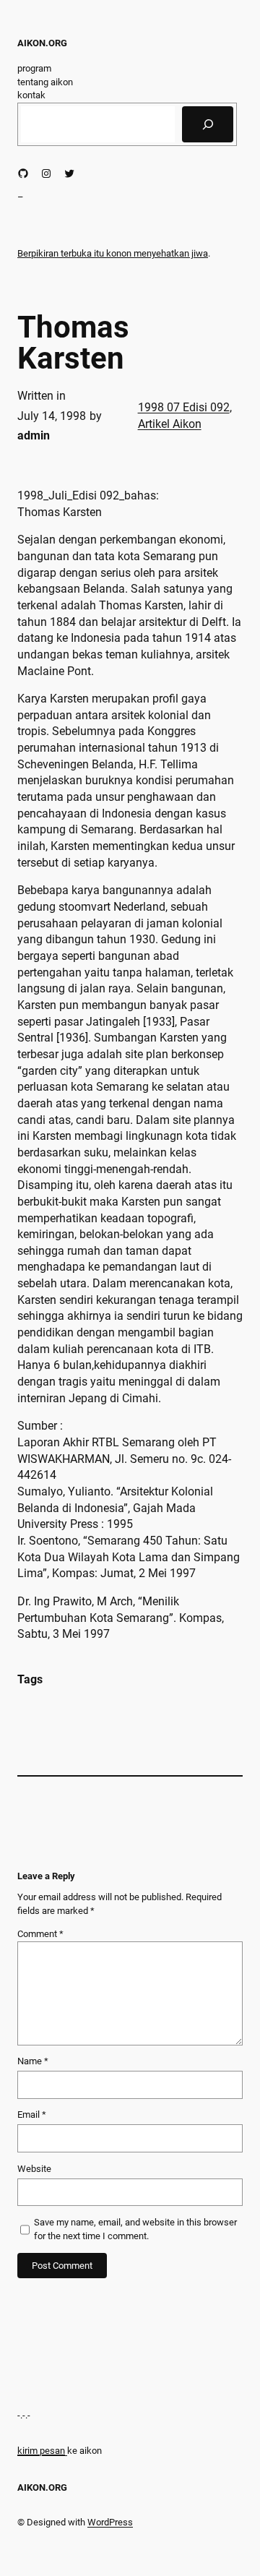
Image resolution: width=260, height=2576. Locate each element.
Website (34, 2169)
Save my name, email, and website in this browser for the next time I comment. (135, 2229)
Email (32, 2115)
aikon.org (42, 43)
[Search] (208, 124)
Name (33, 2061)
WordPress (110, 2522)
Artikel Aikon (170, 424)
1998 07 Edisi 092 (184, 407)
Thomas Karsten (73, 343)
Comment (40, 1934)
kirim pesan (41, 2451)
